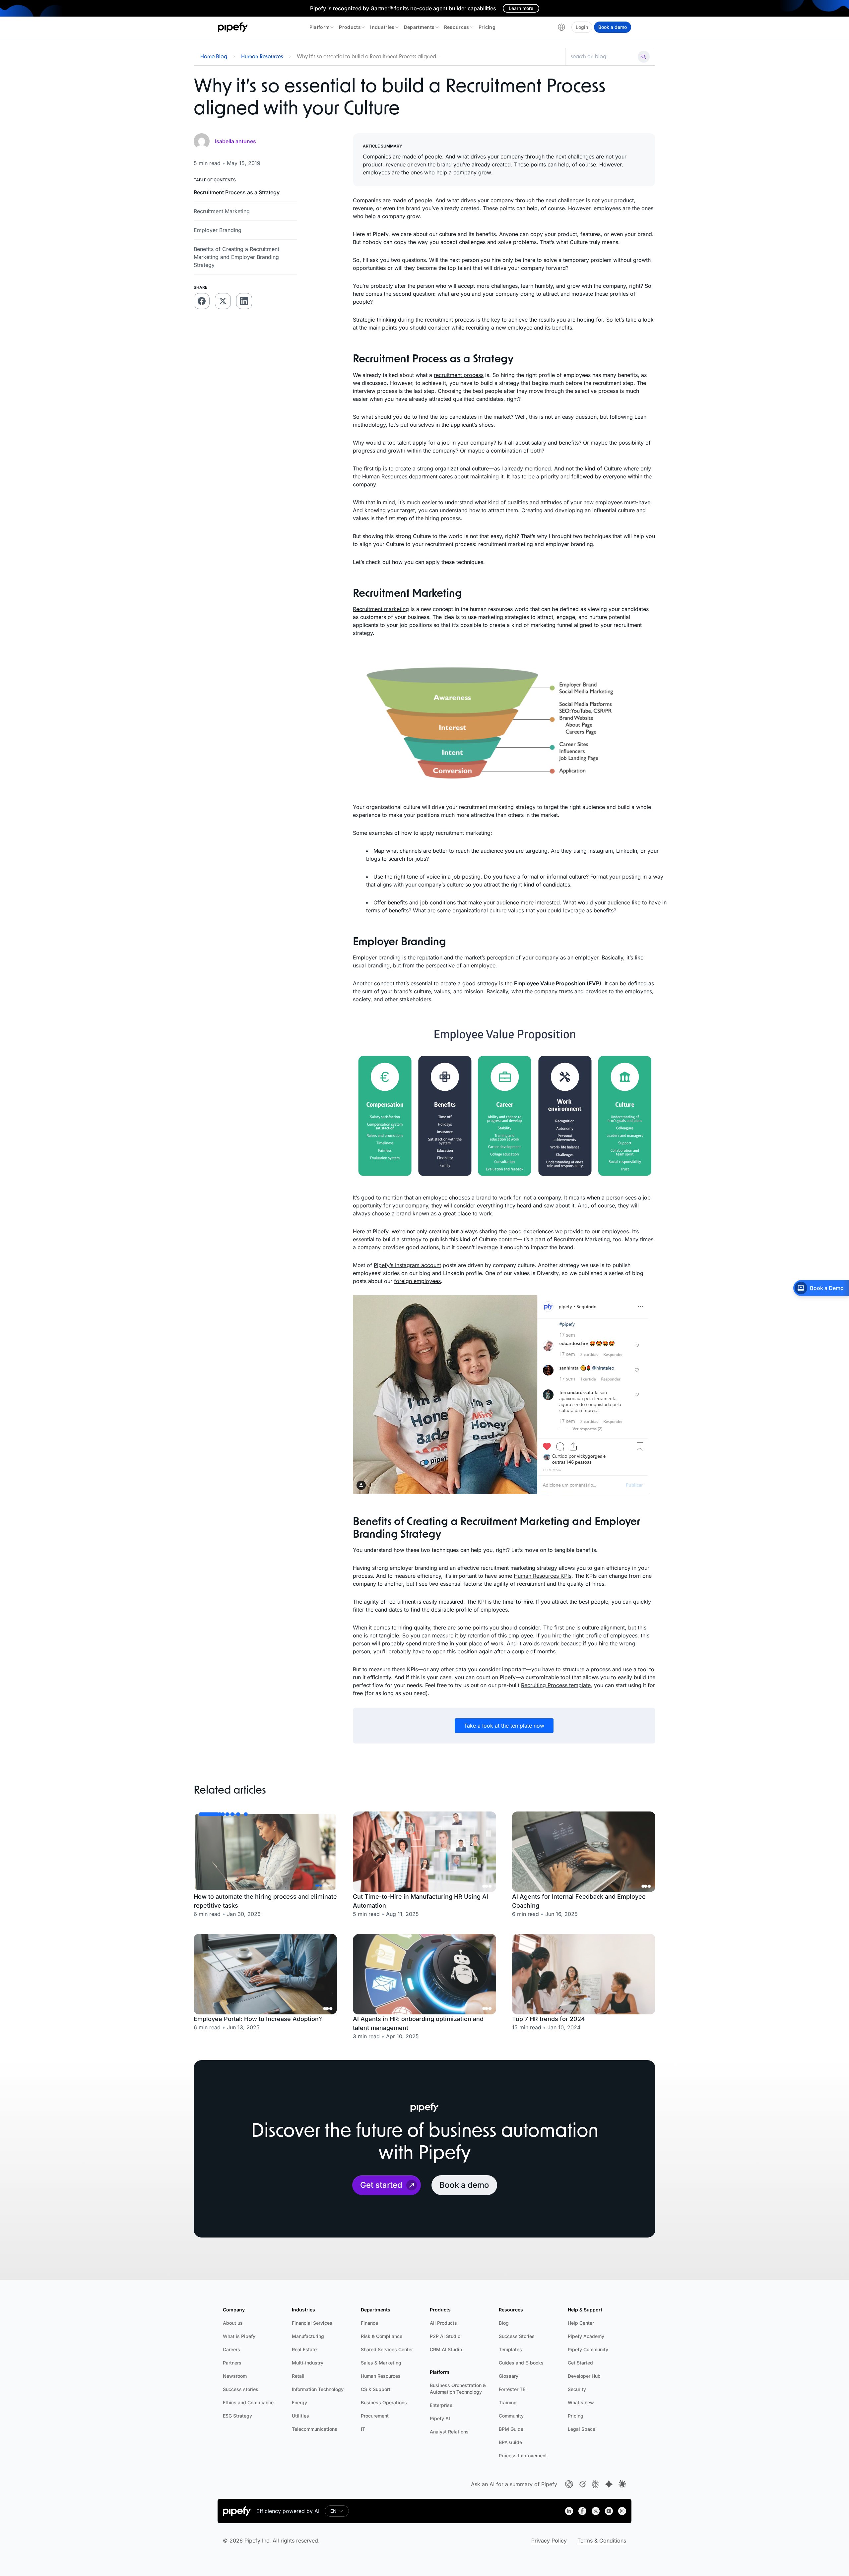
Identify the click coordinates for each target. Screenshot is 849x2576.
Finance (369, 2323)
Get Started (580, 2363)
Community (511, 2416)
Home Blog (214, 57)
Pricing (487, 27)
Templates (510, 2349)
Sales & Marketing (381, 2363)
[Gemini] (609, 2484)
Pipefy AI (440, 2418)
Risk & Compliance (382, 2336)
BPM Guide (511, 2429)
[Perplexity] (596, 2484)
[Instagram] (622, 2511)
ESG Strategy (237, 2416)
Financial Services (312, 2323)
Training (508, 2402)
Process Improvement (523, 2455)
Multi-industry (308, 2363)
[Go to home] (233, 27)
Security (577, 2389)
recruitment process (459, 375)
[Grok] (582, 2484)
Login (582, 27)
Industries (382, 27)
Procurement (375, 2416)
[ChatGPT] (569, 2484)
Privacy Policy (549, 2541)
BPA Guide (510, 2442)
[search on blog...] (603, 57)
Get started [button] (381, 2185)
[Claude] (622, 2484)
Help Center (581, 2323)
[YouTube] (609, 2511)
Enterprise (441, 2405)
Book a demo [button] (464, 2185)
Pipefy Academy (586, 2336)
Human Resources (262, 57)
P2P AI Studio (445, 2336)
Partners (232, 2363)
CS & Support (376, 2389)
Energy (299, 2402)
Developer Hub (584, 2376)
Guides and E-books (521, 2363)
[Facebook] (582, 2511)
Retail (298, 2376)
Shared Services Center (387, 2349)
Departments (419, 27)
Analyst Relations (449, 2432)
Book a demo (613, 27)
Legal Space (582, 2429)
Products (350, 27)
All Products (443, 2323)
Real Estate (304, 2349)
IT (363, 2429)
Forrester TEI (513, 2389)
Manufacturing (308, 2336)
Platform (320, 27)
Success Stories (517, 2336)
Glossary (509, 2376)
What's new (581, 2402)
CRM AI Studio (446, 2349)
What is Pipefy (239, 2336)
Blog (504, 2323)
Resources (457, 27)
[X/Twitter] (596, 2511)
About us (233, 2323)
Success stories (241, 2389)
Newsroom (235, 2376)
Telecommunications (315, 2429)
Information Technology (318, 2389)
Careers (231, 2349)
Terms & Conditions (602, 2541)
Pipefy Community (588, 2349)
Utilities (300, 2416)
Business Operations (384, 2402)
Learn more (521, 8)
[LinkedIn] (569, 2511)
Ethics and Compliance (248, 2402)
